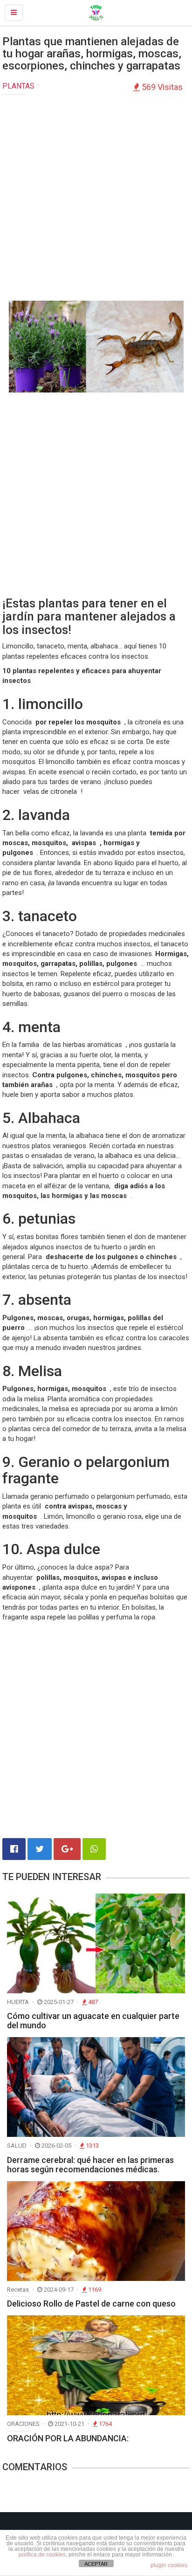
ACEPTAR (96, 2564)
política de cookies (42, 2555)
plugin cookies (169, 2565)
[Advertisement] (96, 200)
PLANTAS (18, 86)
